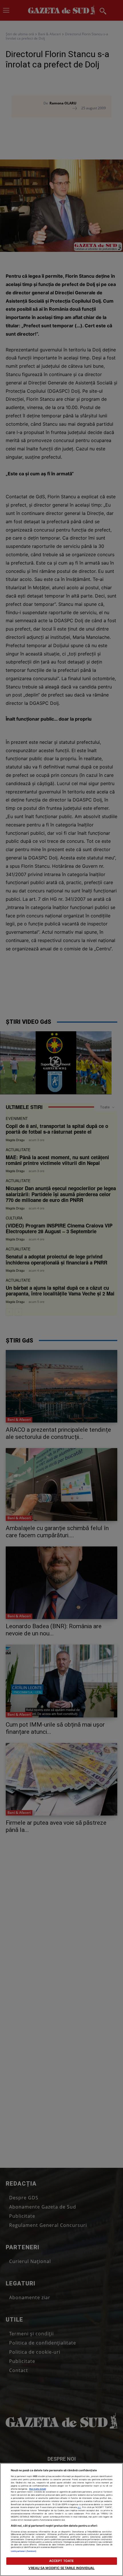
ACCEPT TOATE (61, 2561)
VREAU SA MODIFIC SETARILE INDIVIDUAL (61, 2568)
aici (79, 2507)
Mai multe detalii (38, 2489)
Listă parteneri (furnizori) (24, 2551)
